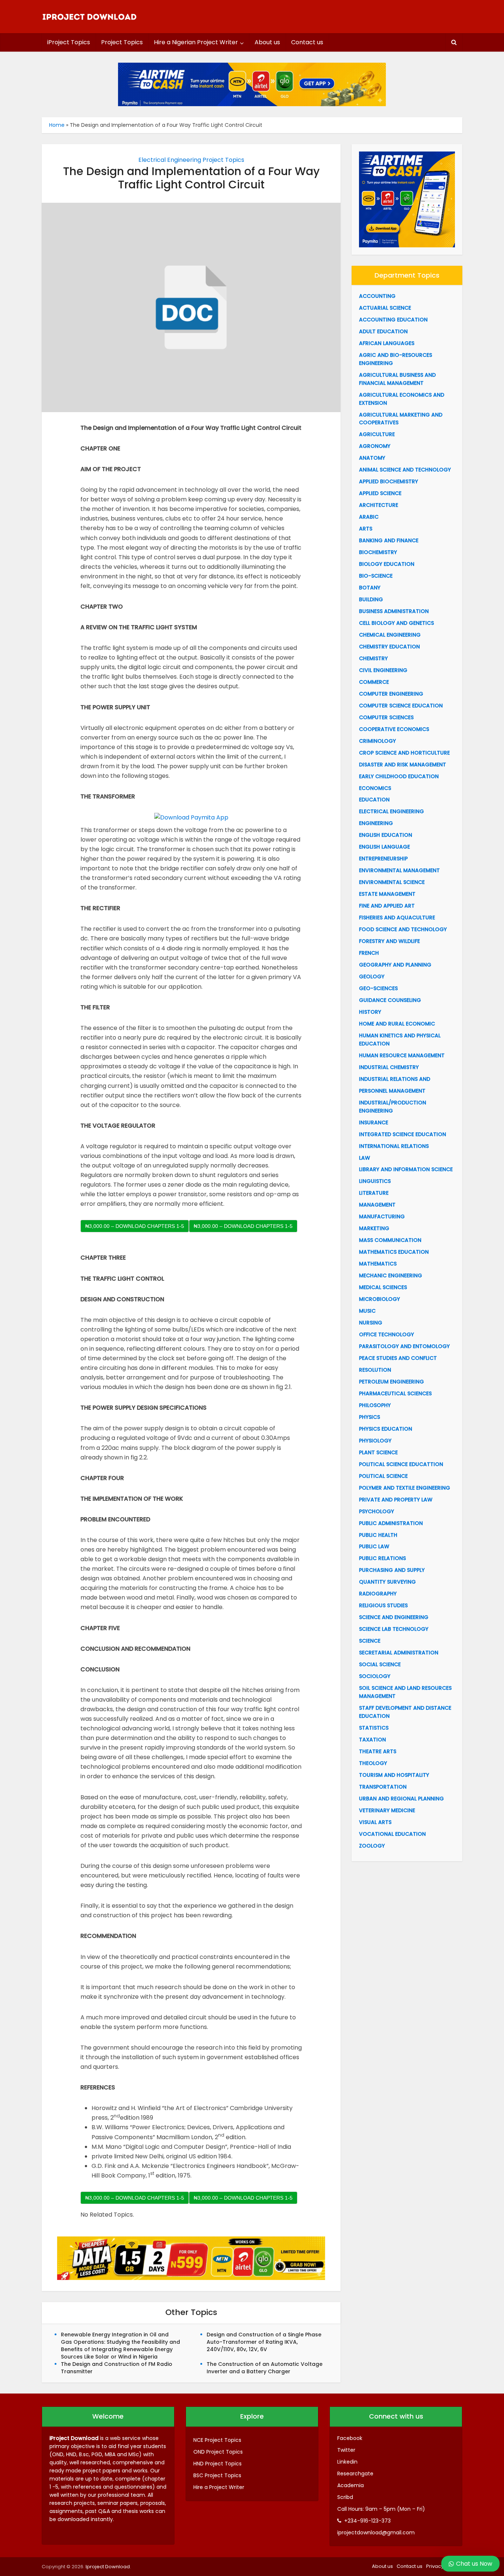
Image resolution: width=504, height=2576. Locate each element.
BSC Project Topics (217, 2475)
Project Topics (122, 42)
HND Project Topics (218, 2464)
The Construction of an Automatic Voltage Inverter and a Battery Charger (265, 2368)
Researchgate (355, 2474)
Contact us (307, 42)
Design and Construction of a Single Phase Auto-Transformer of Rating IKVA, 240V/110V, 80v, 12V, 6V (264, 2342)
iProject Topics (69, 42)
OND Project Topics (218, 2452)
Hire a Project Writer (219, 2487)
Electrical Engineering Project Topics (191, 160)
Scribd (345, 2497)
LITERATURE (374, 1193)
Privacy (435, 2566)
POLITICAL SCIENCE (383, 1476)
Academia (351, 2485)
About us (267, 42)
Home (57, 125)
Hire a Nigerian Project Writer (196, 42)
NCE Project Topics (217, 2440)
